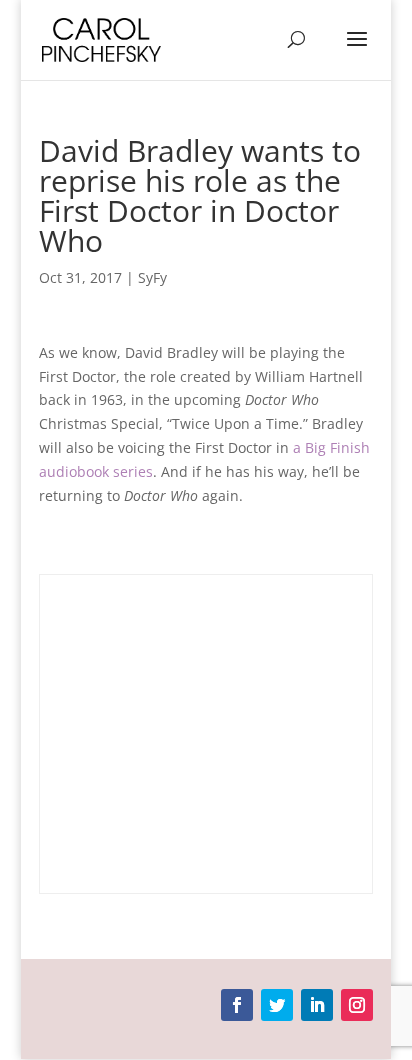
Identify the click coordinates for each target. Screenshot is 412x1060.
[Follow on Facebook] (237, 1005)
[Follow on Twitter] (277, 1005)
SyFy (152, 277)
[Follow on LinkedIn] (317, 1005)
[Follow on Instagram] (357, 1005)
